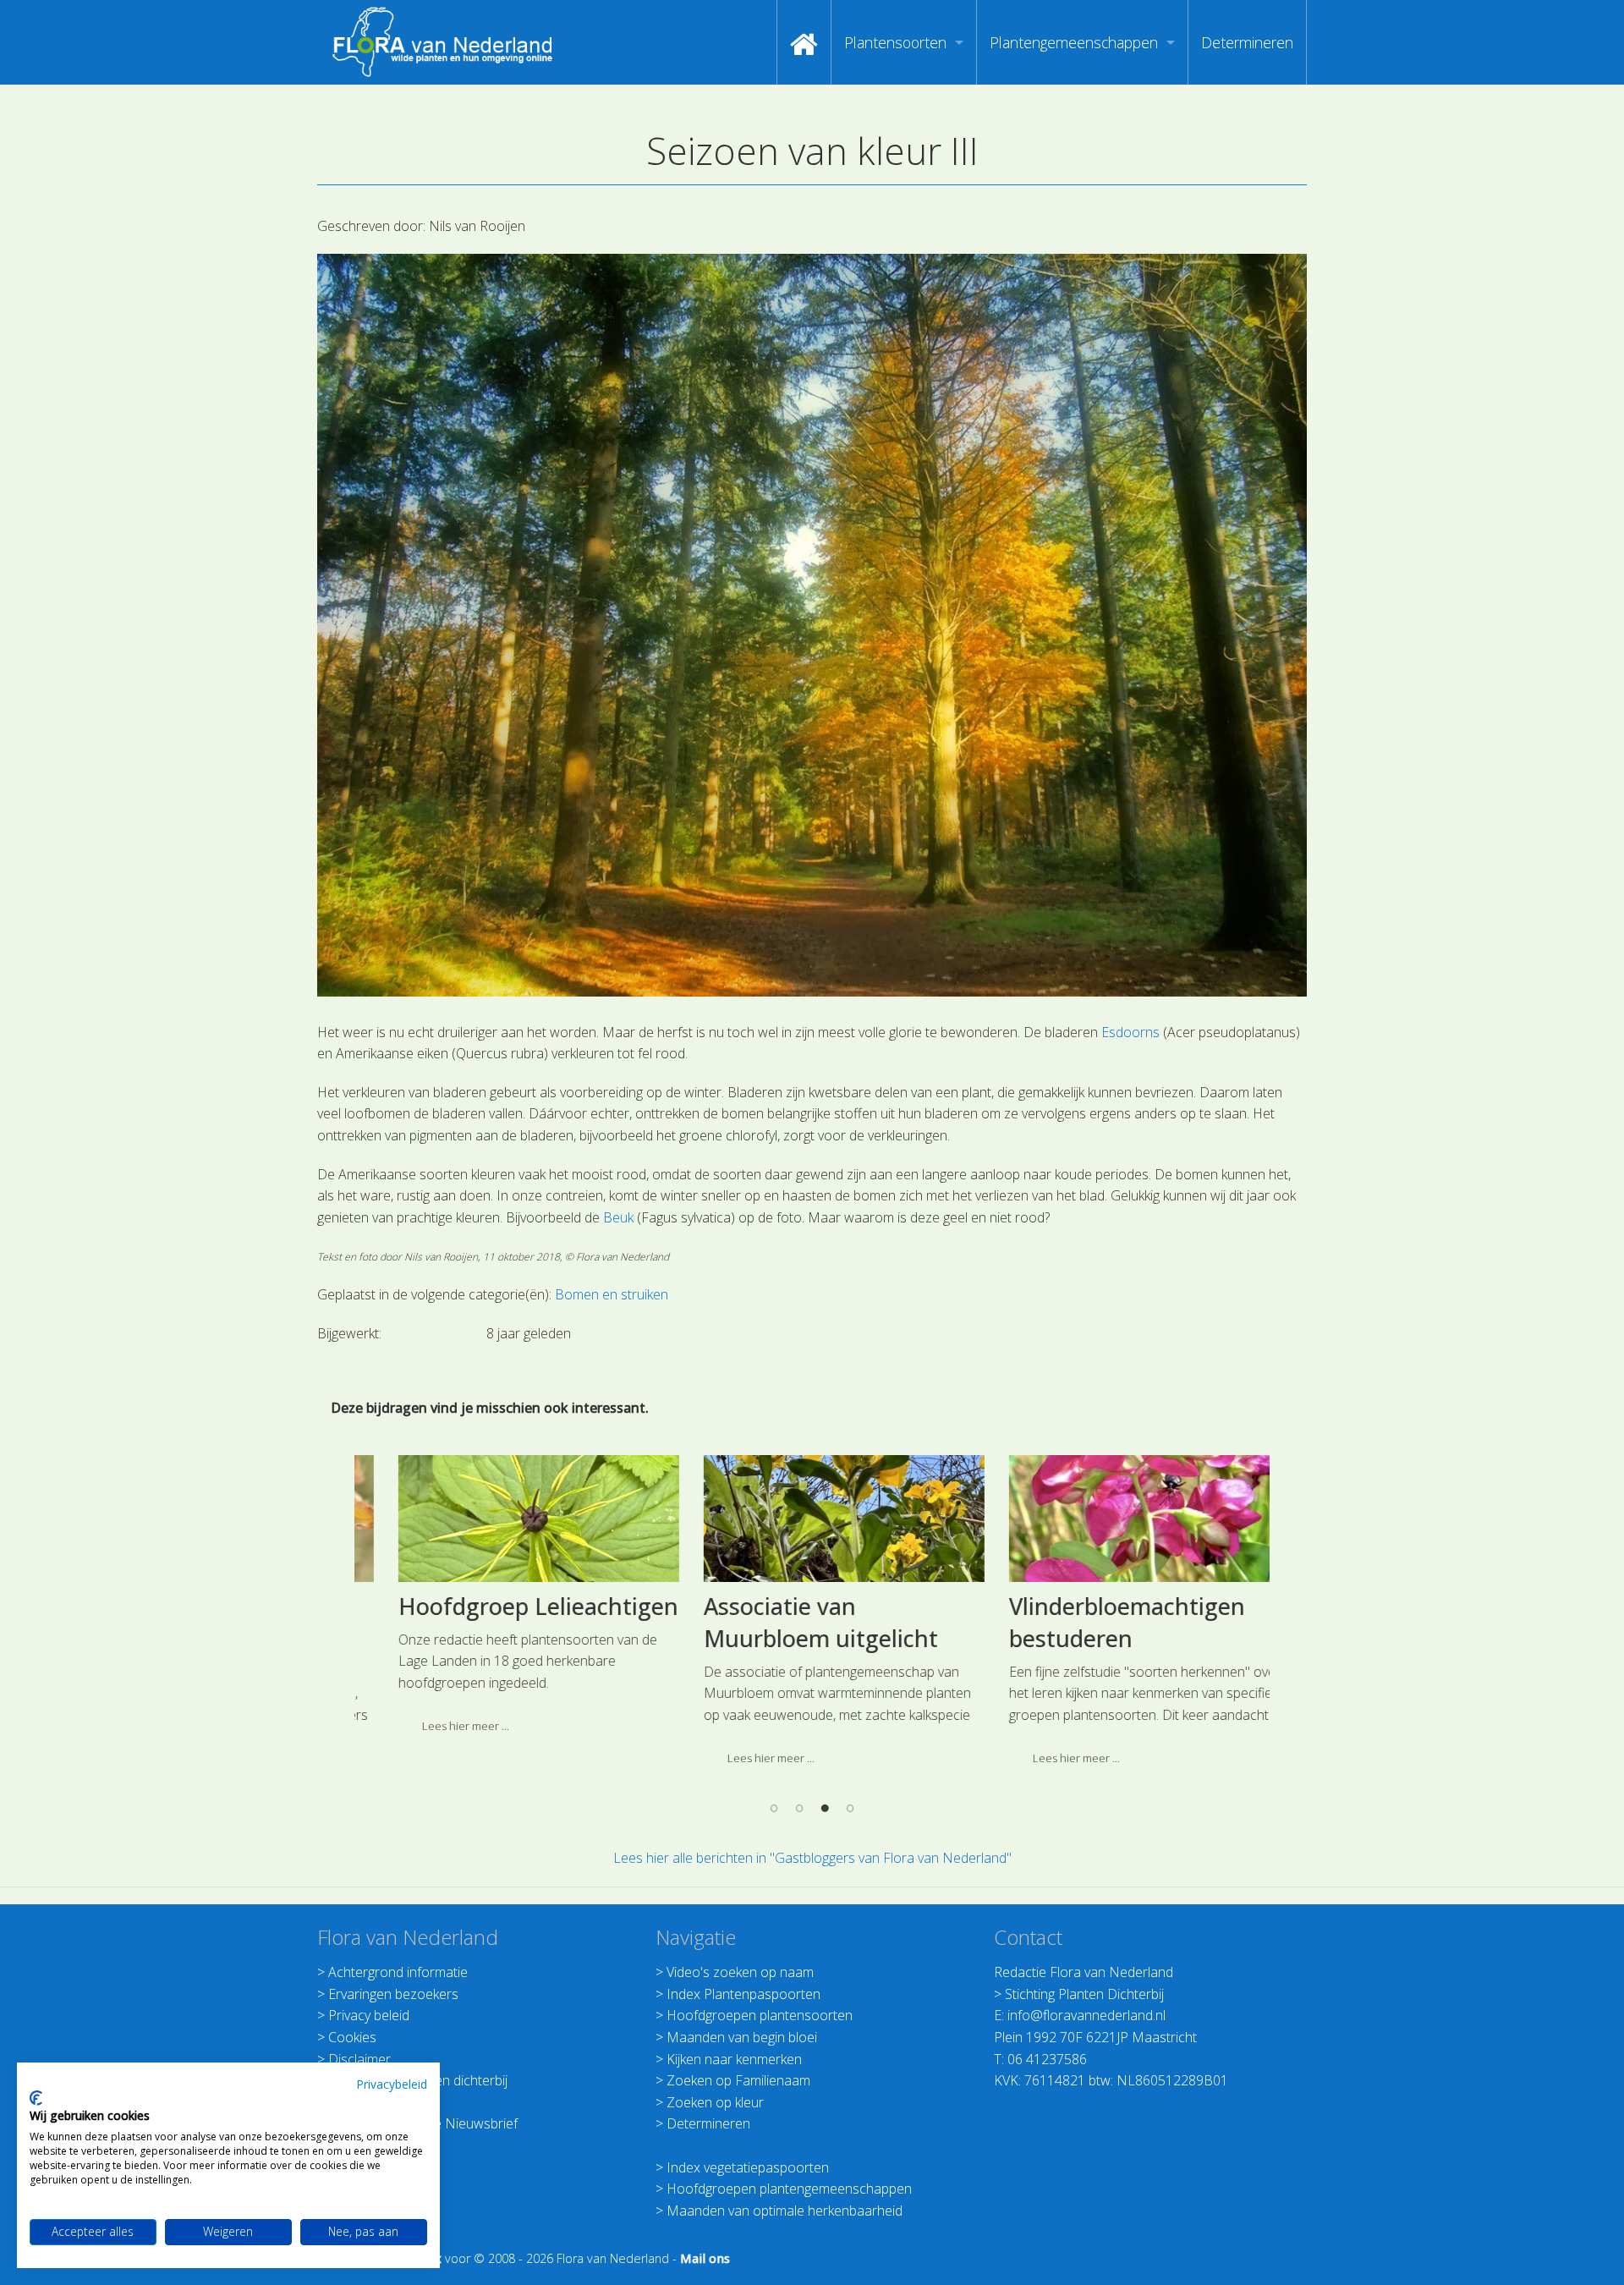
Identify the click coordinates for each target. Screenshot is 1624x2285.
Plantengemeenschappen (1074, 42)
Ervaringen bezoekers (393, 1994)
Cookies (352, 2037)
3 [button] (825, 1808)
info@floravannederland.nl (1086, 2015)
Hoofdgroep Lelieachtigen (507, 1606)
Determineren (1247, 42)
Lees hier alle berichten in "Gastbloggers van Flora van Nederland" (812, 1858)
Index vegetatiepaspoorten (748, 2167)
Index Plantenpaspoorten (743, 1994)
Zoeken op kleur (715, 2102)
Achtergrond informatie (398, 1972)
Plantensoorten (895, 42)
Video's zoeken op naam (740, 1972)
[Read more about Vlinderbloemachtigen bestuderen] (1118, 1519)
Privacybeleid (392, 2084)
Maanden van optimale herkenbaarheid (785, 2211)
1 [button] (774, 1808)
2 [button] (799, 1808)
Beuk (618, 1217)
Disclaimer (359, 2059)
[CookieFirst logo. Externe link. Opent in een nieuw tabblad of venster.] (36, 2098)
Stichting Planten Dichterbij (1084, 1994)
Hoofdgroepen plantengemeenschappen (789, 2189)
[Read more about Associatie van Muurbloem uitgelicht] (813, 1519)
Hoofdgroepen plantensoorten (760, 2015)
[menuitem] (804, 42)
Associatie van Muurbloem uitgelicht (790, 1622)
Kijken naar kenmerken (734, 2059)
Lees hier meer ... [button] (434, 1726)
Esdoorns (1130, 1032)
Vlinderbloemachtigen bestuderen (1096, 1622)
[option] (507, 1601)
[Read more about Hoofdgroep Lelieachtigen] (507, 1519)
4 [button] (850, 1808)
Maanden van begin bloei (742, 2037)
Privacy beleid (369, 2015)
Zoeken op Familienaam (738, 2080)
